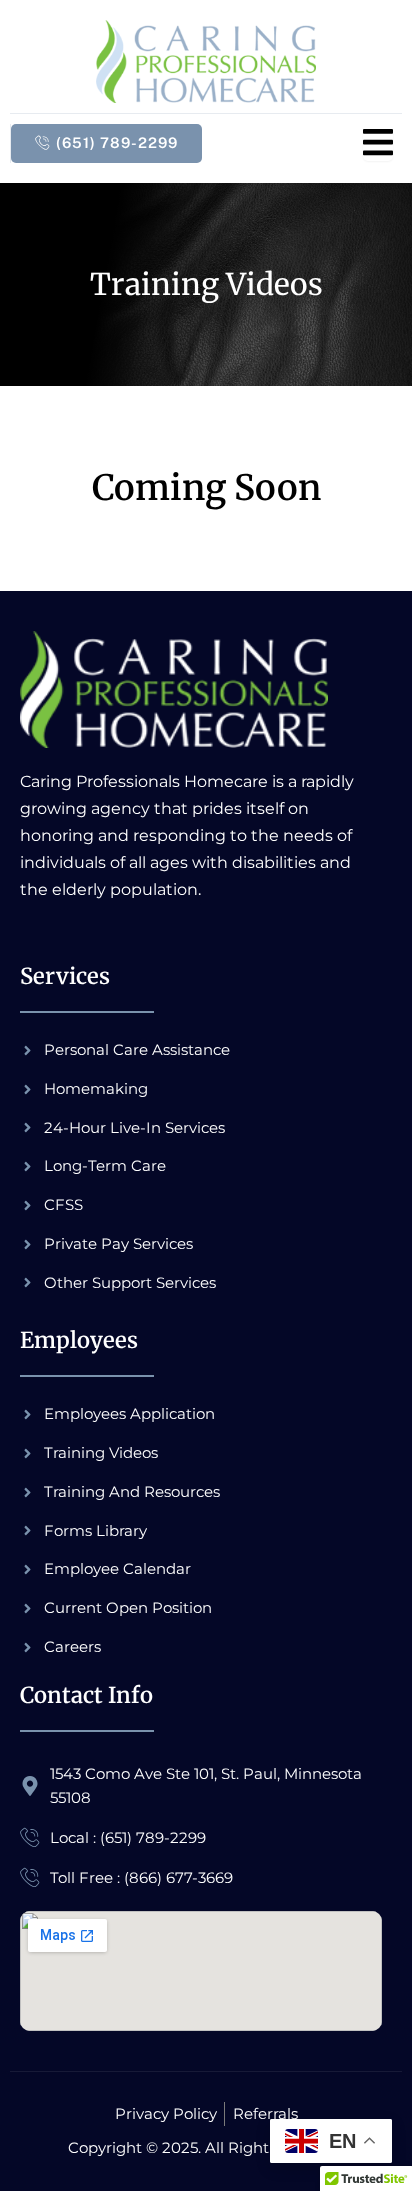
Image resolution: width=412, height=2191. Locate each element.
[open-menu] (378, 143)
